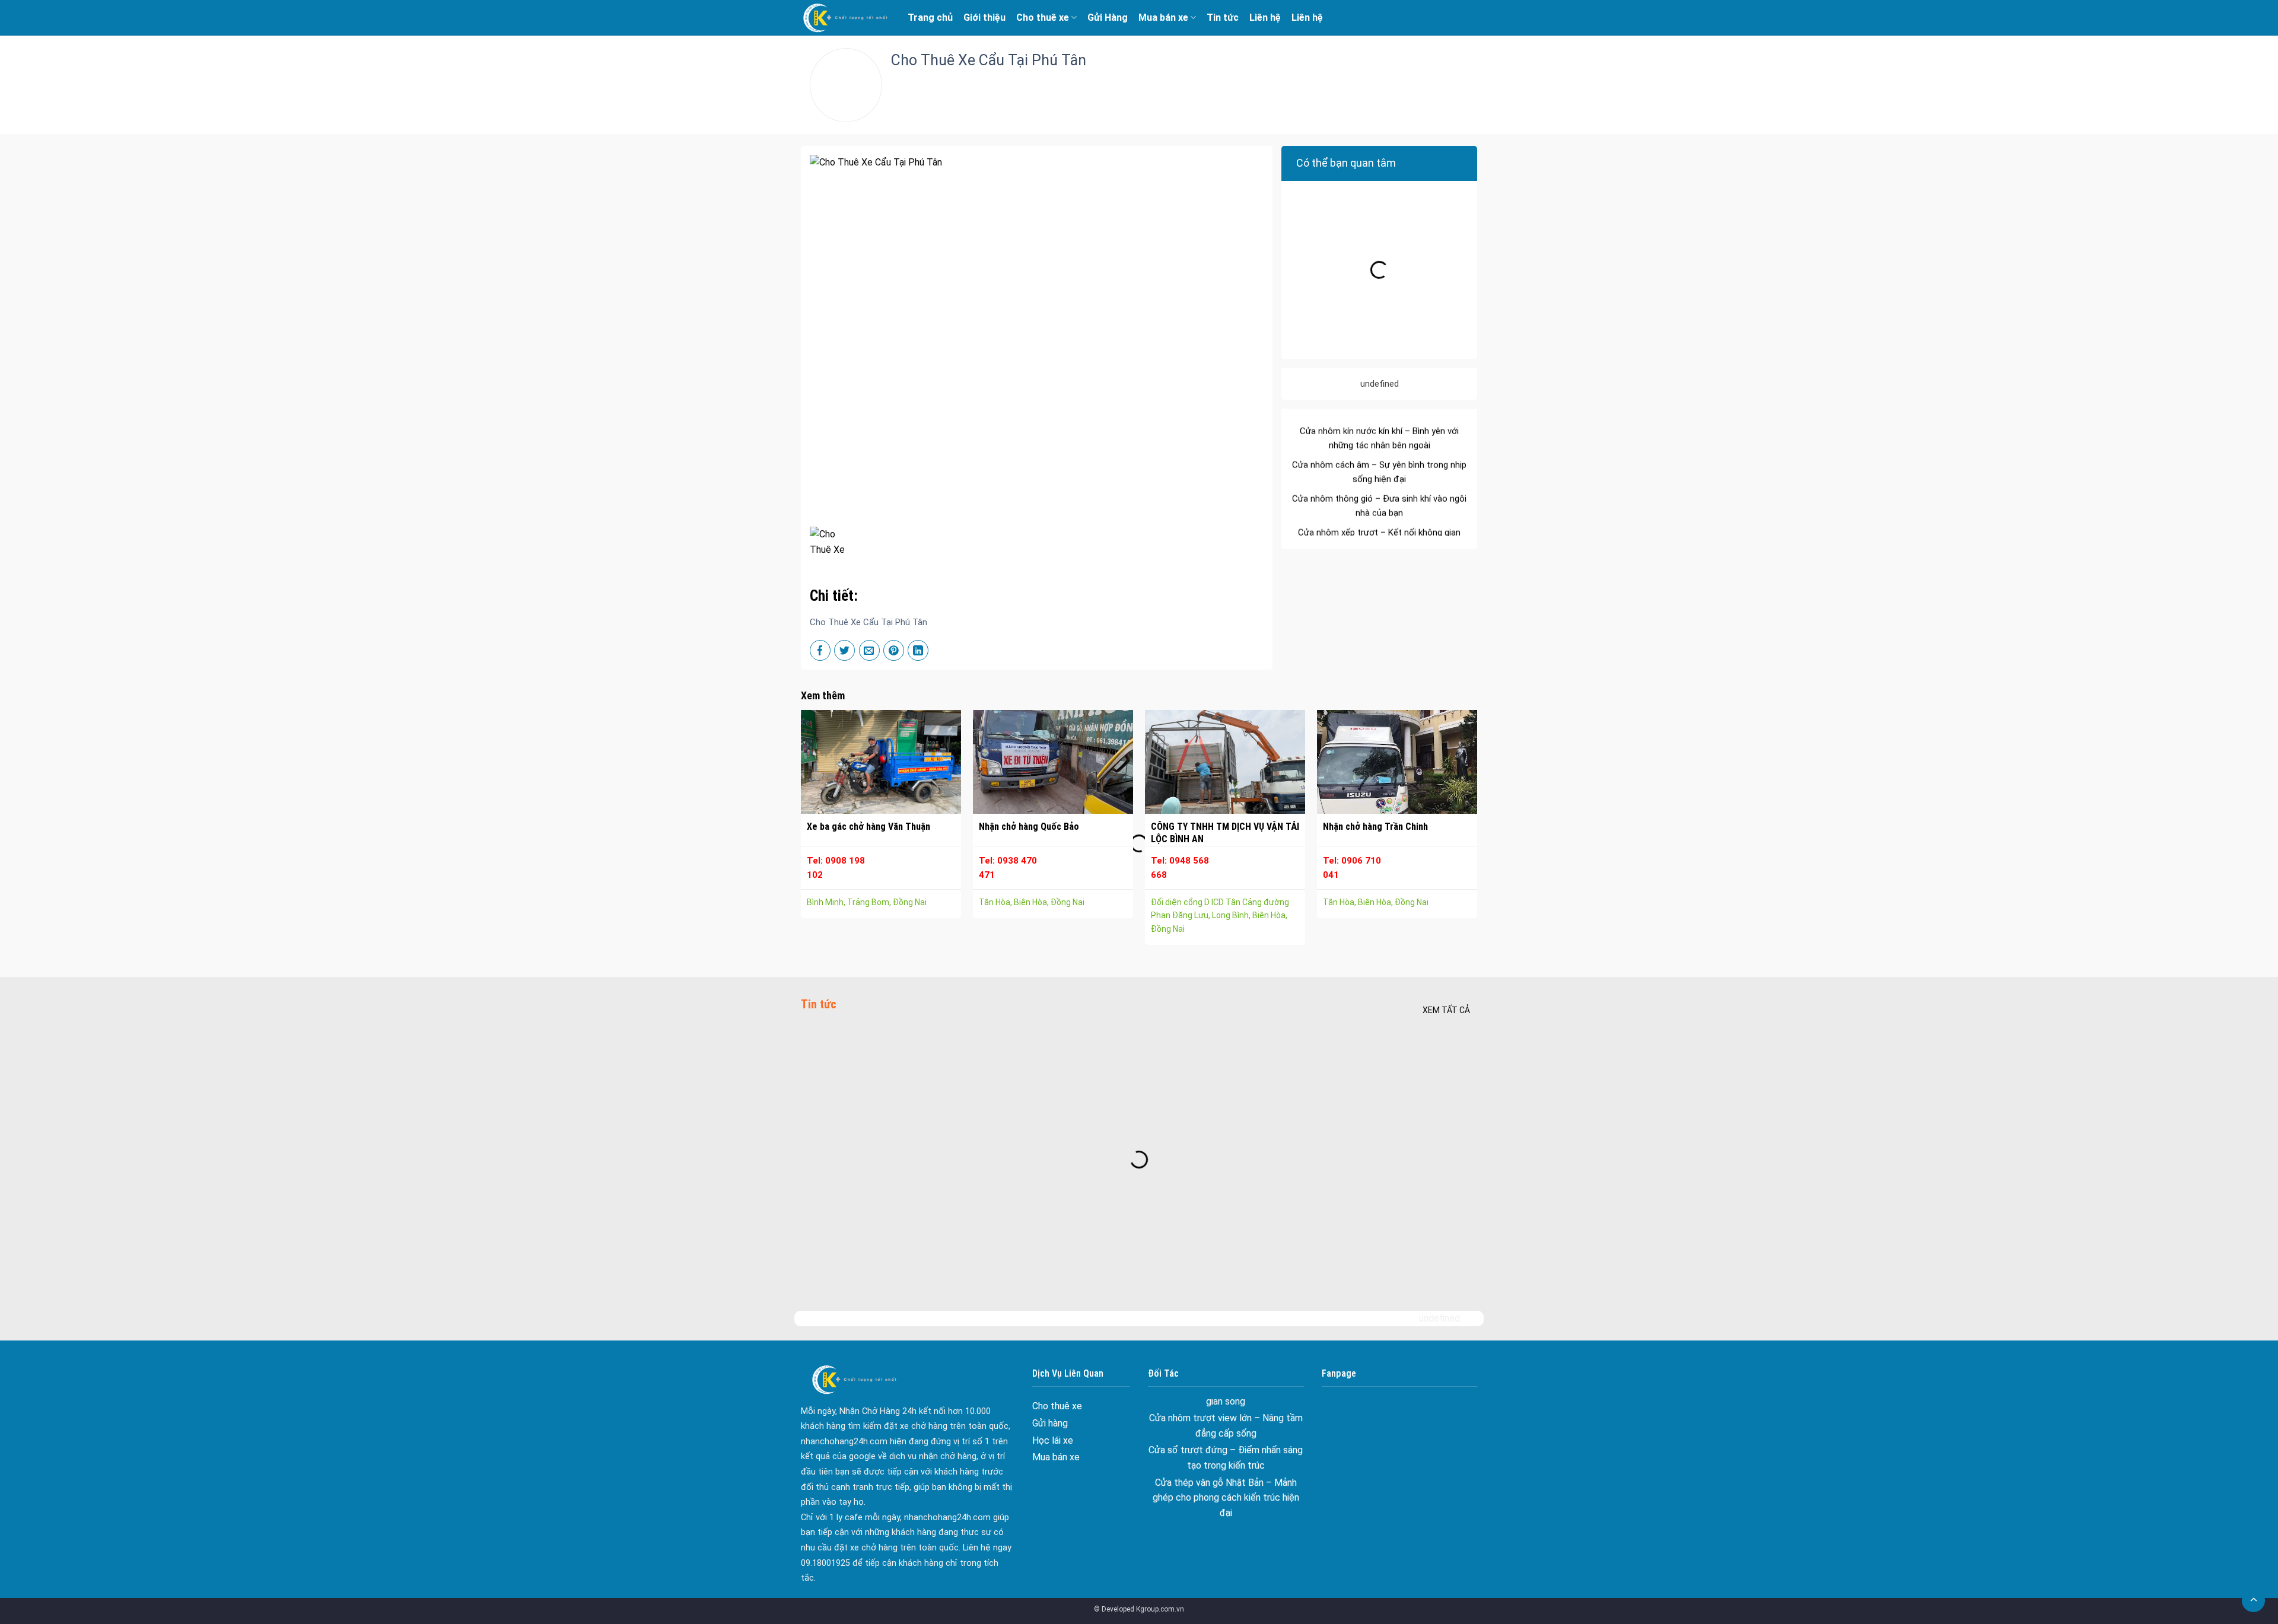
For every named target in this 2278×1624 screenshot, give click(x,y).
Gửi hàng (1050, 1423)
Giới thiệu (984, 17)
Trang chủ (930, 17)
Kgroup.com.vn (1160, 1609)
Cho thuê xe (1043, 17)
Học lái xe (1053, 1440)
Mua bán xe (1163, 17)
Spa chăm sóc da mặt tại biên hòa (1226, 1486)
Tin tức (1223, 17)
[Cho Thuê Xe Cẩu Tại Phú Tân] (833, 541)
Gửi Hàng (1108, 17)
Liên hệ (1265, 17)
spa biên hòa (1226, 1469)
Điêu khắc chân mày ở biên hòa (1226, 1503)
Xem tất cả (1446, 1010)
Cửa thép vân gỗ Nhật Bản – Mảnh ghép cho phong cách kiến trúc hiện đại (1226, 1437)
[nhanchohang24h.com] (845, 18)
